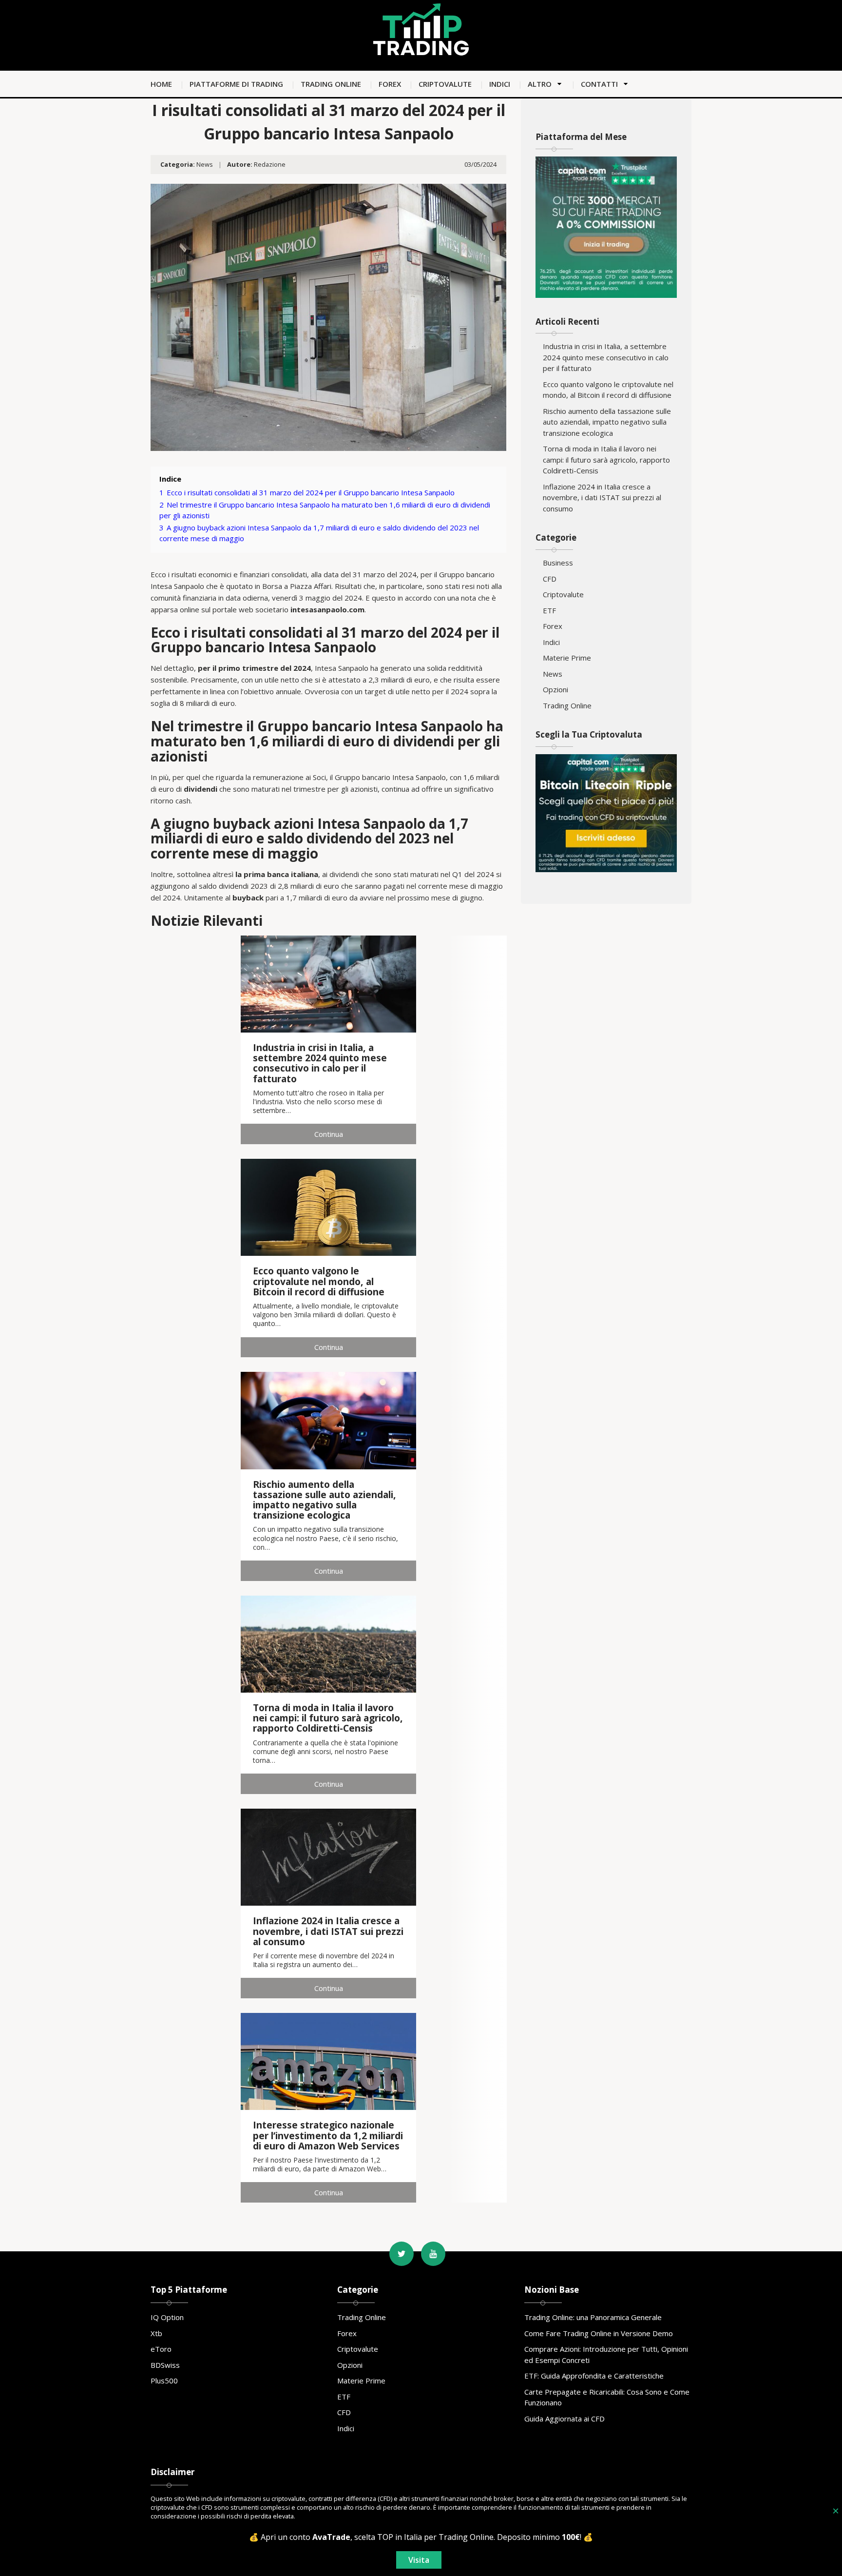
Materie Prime (567, 658)
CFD (550, 579)
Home (161, 84)
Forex (390, 84)
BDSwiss (165, 2365)
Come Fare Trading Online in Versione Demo (599, 2333)
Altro (540, 84)
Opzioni (555, 689)
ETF (549, 610)
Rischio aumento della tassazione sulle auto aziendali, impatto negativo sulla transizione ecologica (607, 422)
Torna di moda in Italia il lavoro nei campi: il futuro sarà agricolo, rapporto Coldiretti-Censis (606, 459)
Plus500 (164, 2381)
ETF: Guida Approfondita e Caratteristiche (594, 2376)
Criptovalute (445, 84)
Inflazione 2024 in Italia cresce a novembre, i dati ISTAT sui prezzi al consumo (602, 498)
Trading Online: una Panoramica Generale (593, 2317)
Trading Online (331, 84)
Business (558, 563)
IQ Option (167, 2317)
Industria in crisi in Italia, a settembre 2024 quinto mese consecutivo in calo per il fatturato (606, 357)
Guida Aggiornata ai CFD (565, 2419)
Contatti (599, 84)
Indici (500, 84)
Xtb (156, 2333)
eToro (161, 2349)
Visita (419, 2560)
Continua (329, 1134)
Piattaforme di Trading (236, 84)
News (205, 164)
